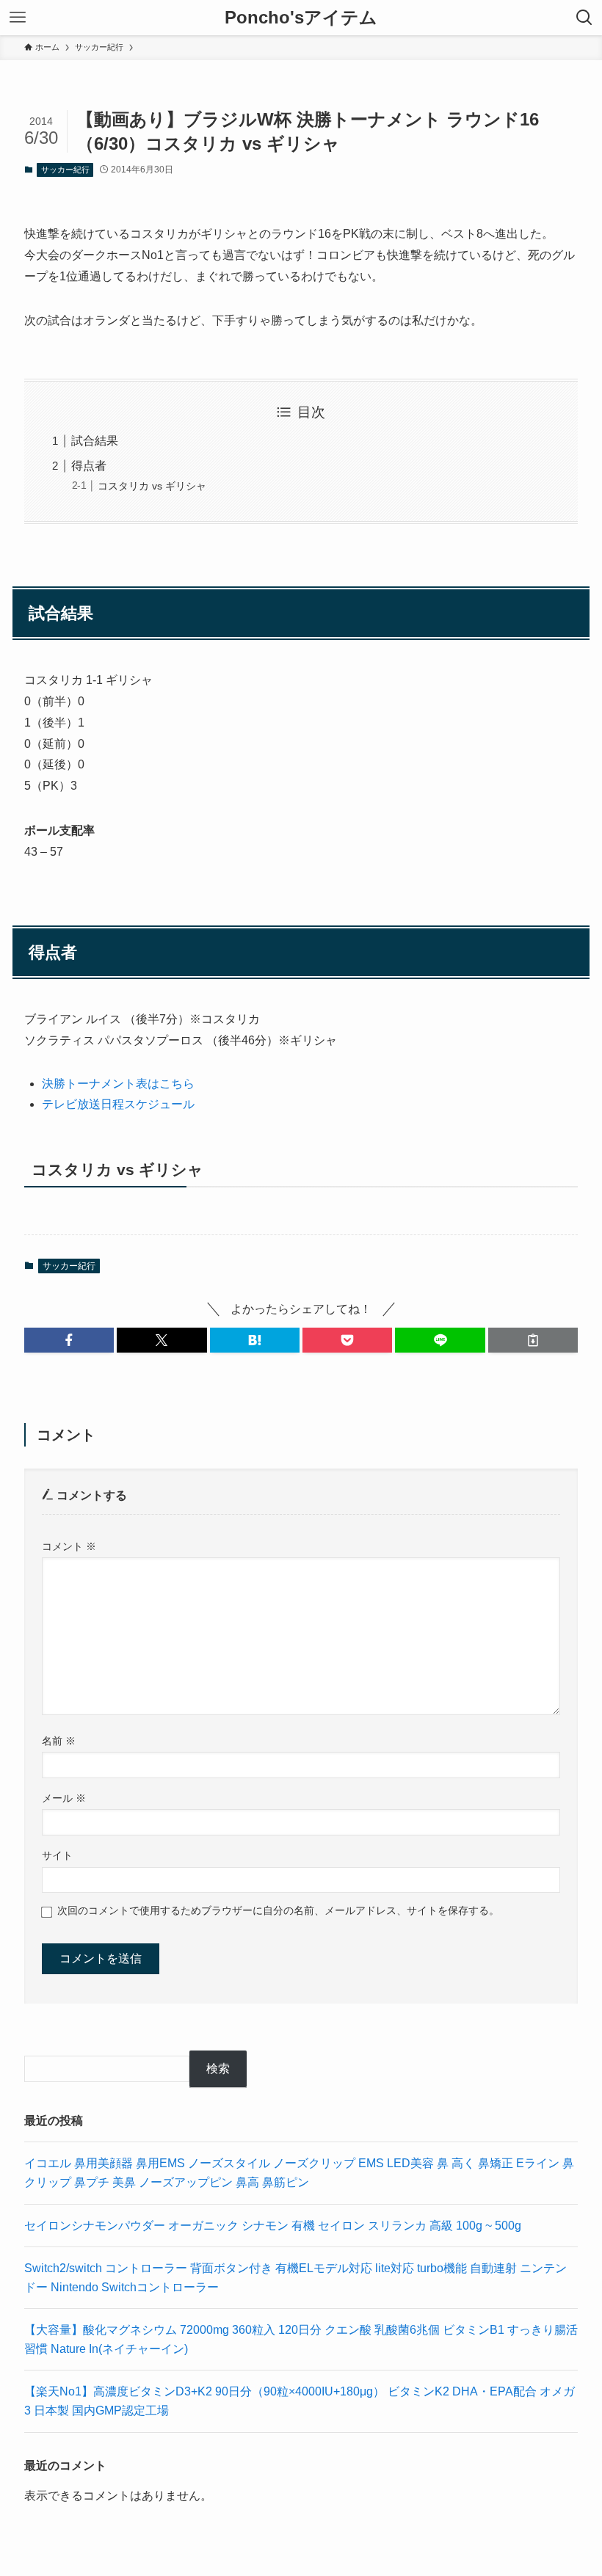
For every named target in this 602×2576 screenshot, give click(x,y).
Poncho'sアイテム (301, 18)
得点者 (89, 466)
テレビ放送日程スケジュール (118, 1104)
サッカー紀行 (65, 170)
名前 (59, 1741)
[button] (69, 1340)
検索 (218, 2069)
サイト (57, 1855)
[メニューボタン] (18, 18)
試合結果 (95, 441)
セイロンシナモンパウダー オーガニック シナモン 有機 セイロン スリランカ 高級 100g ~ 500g (273, 2226)
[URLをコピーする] (533, 1340)
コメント (69, 1546)
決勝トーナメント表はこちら (118, 1084)
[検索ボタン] (584, 18)
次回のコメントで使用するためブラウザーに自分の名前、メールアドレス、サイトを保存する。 (278, 1910)
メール (64, 1798)
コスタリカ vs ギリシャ (152, 486)
